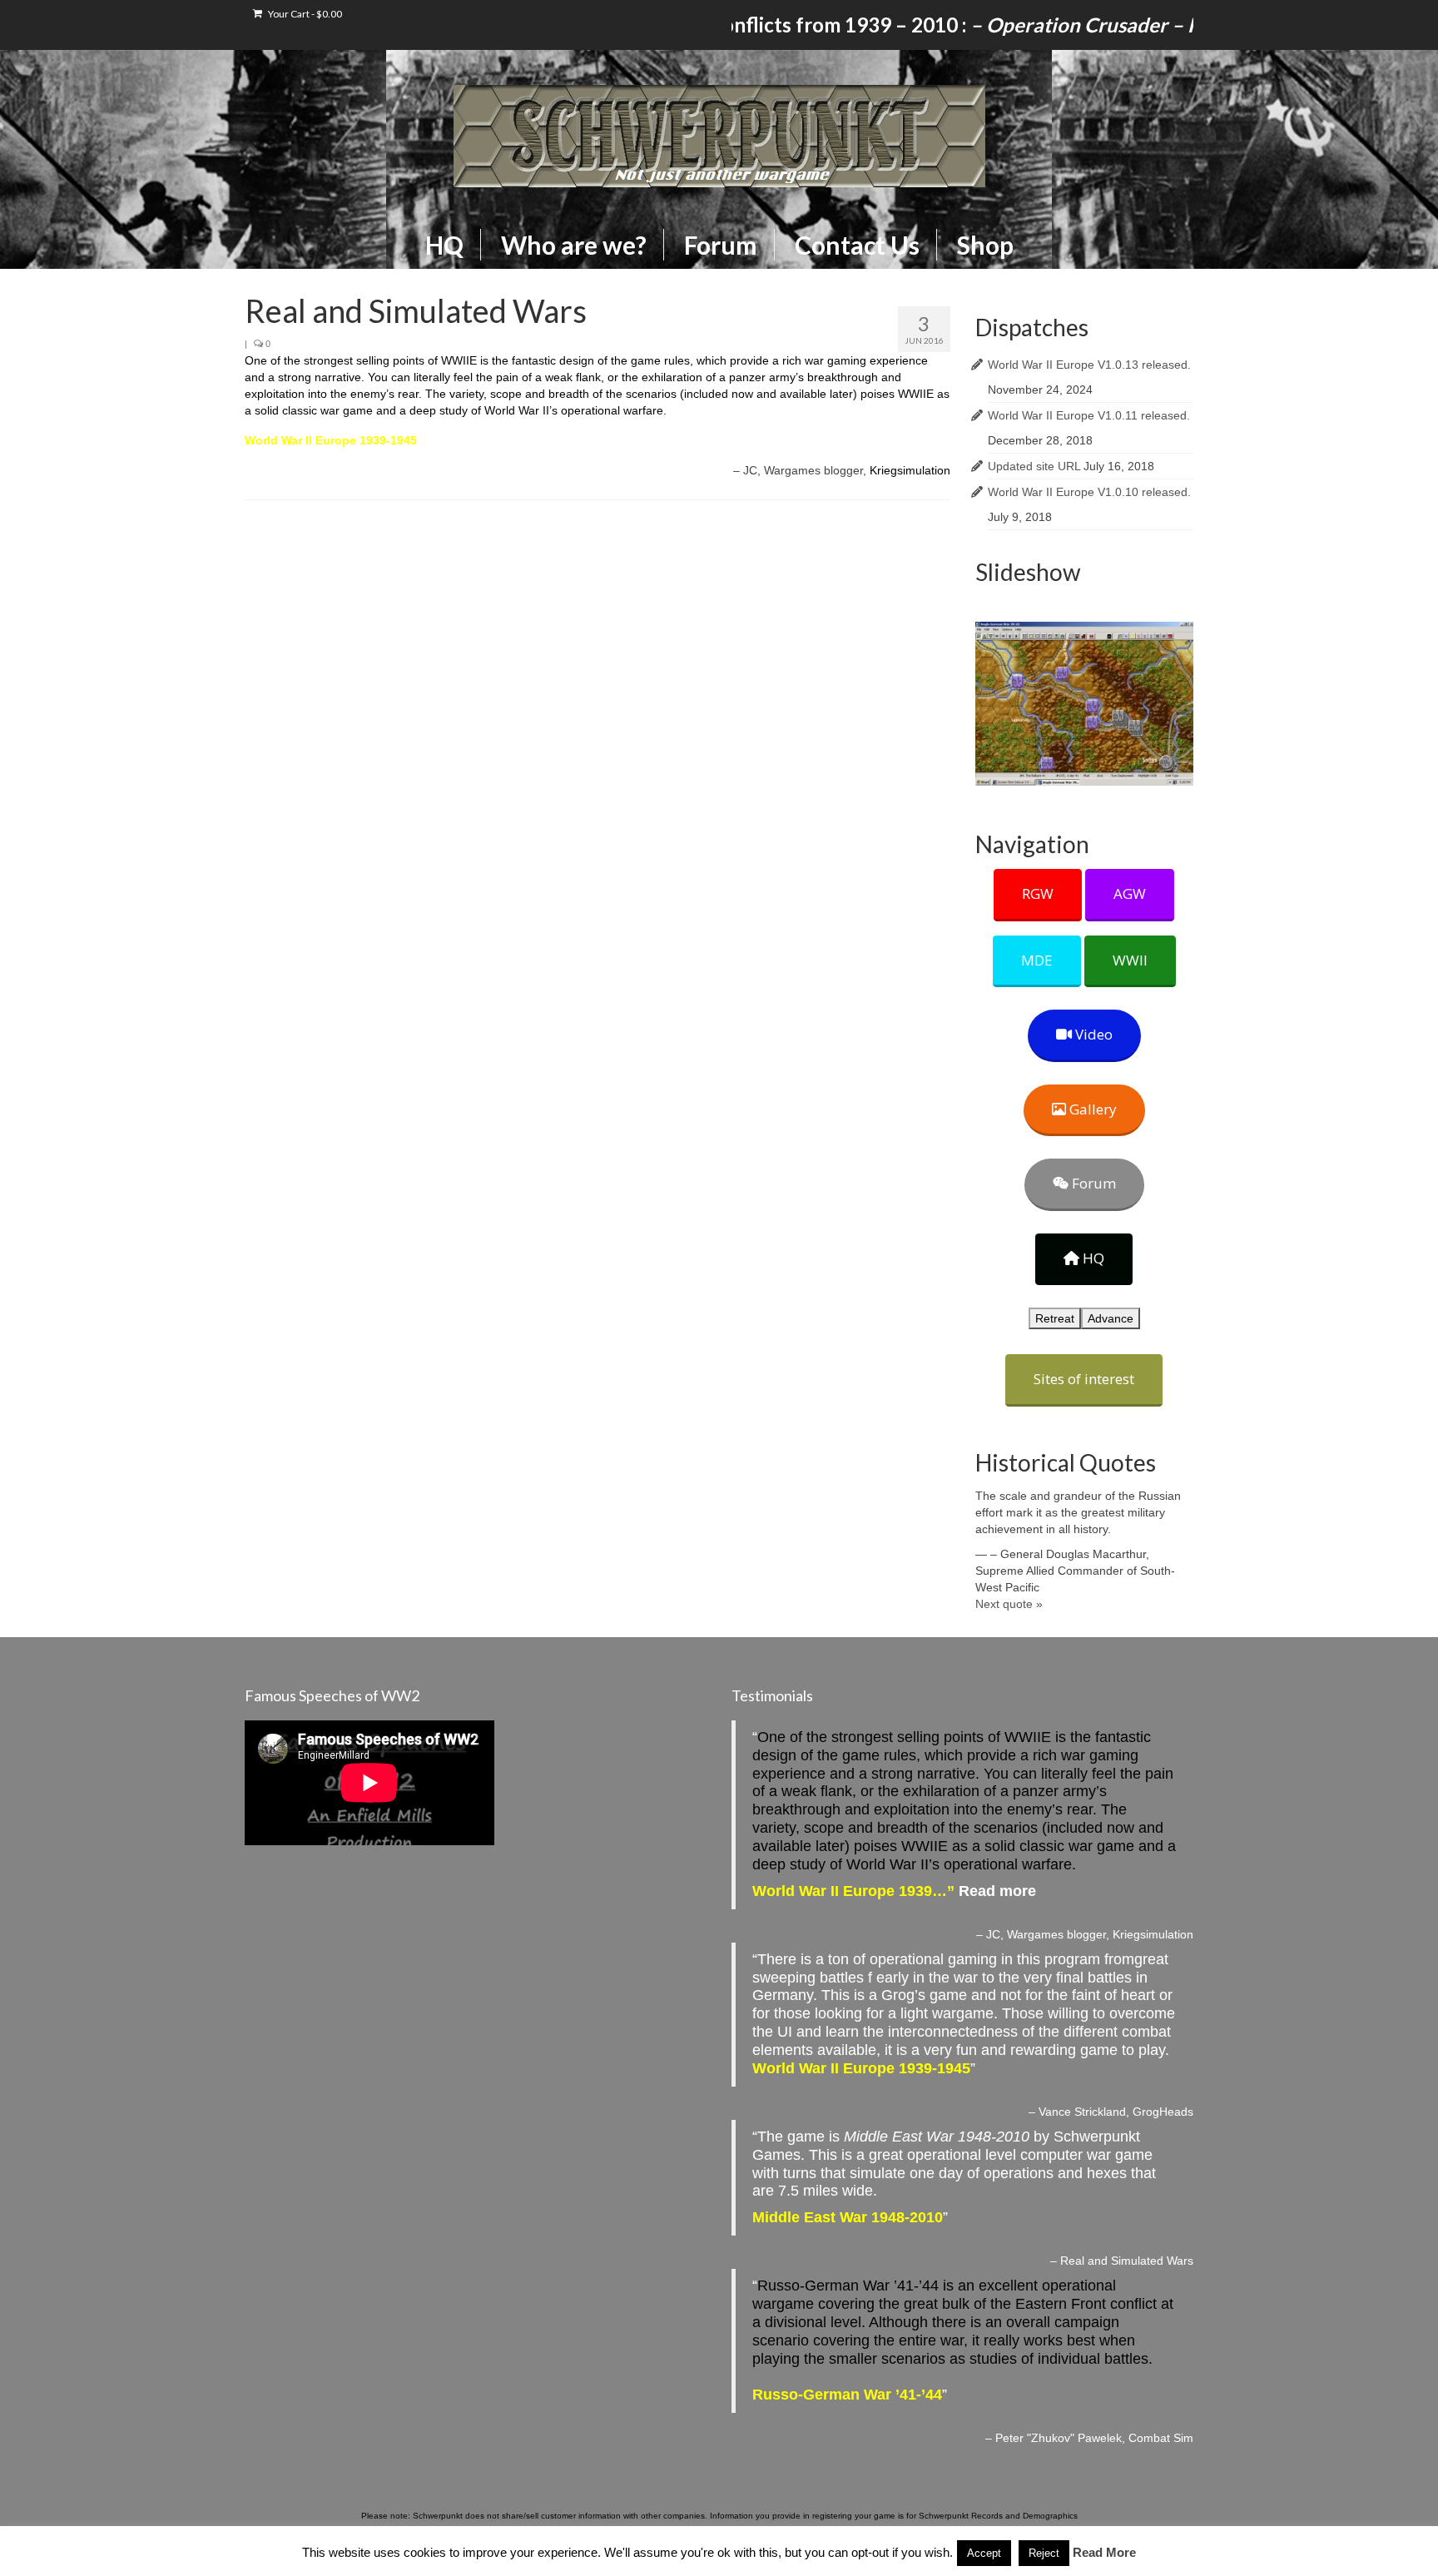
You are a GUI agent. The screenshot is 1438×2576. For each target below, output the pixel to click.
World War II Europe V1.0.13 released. (1089, 365)
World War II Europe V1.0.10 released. (1089, 492)
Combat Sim (1161, 2438)
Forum (1092, 1183)
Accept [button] (984, 2553)
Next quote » (1009, 1604)
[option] (1085, 704)
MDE (1037, 960)
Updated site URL (1034, 466)
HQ (1092, 1258)
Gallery (1091, 1109)
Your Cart (304, 14)
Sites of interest (1084, 1379)
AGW (1130, 893)
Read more (997, 1891)
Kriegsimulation (910, 470)
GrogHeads (1163, 2112)
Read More (1104, 2552)
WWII (1130, 960)
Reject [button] (1044, 2553)
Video (1092, 1034)
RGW (1038, 893)
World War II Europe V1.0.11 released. (1089, 415)
